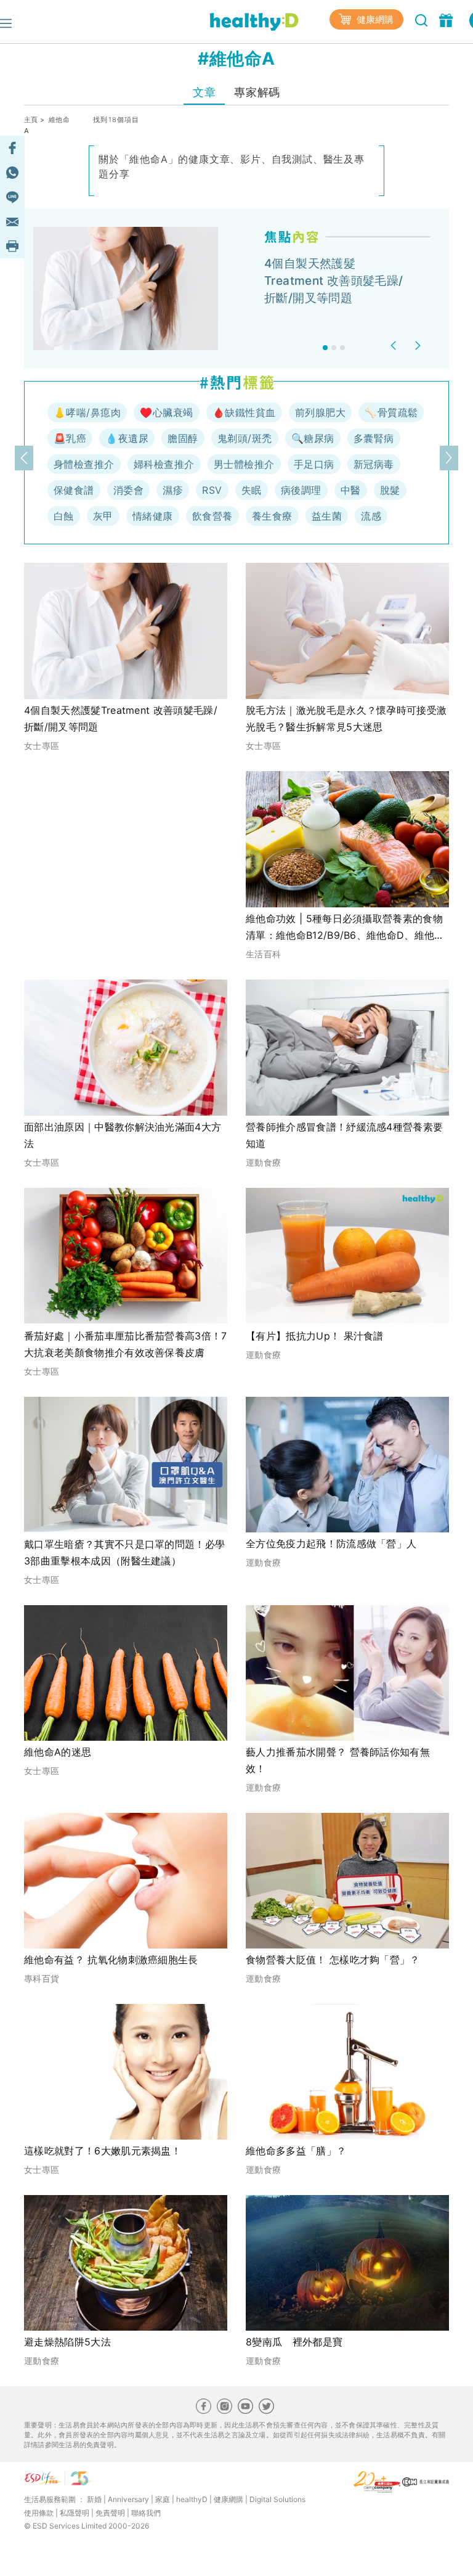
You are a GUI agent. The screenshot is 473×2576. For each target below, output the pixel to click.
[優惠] (447, 19)
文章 (204, 92)
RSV (212, 490)
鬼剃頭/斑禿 (245, 438)
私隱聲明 (75, 2513)
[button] (395, 346)
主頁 (31, 120)
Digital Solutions (277, 2499)
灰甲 (103, 516)
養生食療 (272, 516)
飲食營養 (212, 516)
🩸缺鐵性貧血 (244, 412)
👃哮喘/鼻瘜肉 (87, 412)
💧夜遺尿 (127, 438)
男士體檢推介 (244, 464)
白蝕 (64, 516)
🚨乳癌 (70, 438)
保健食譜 (74, 490)
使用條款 (39, 2513)
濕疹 (173, 490)
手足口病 (314, 464)
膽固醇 (183, 438)
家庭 (163, 2499)
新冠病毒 (374, 464)
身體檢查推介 (84, 464)
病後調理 (301, 490)
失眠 (252, 490)
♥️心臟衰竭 (166, 412)
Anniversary (128, 2499)
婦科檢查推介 (164, 464)
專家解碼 (257, 92)
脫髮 (390, 490)
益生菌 (327, 516)
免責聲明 (110, 2513)
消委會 (128, 490)
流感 (371, 516)
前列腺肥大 (320, 412)
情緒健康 (153, 516)
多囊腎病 (374, 438)
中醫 (351, 490)
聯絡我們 (146, 2513)
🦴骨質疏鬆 (391, 412)
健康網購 (374, 19)
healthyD (192, 2499)
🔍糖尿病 (313, 438)
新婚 (94, 2499)
